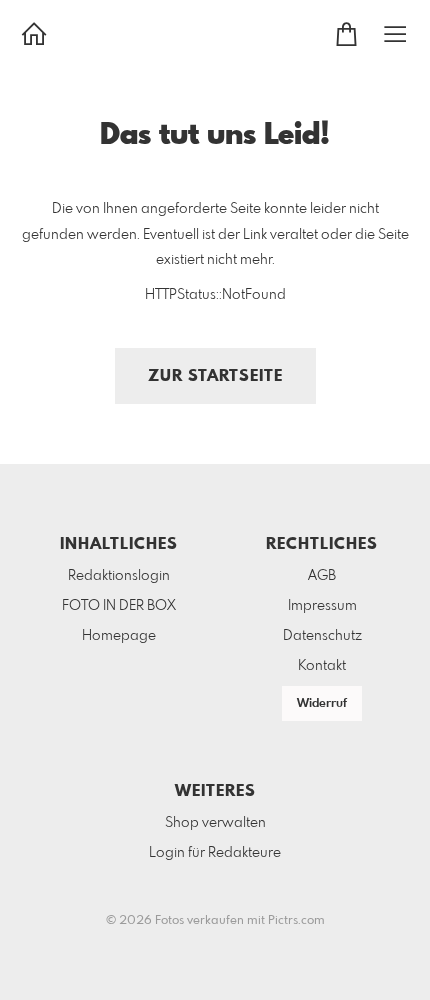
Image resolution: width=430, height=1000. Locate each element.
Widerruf (322, 704)
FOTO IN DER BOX (119, 606)
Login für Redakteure (215, 853)
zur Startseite (215, 376)
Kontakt (322, 666)
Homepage (119, 636)
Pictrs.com (296, 921)
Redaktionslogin (119, 576)
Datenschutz (322, 636)
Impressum (322, 606)
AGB (322, 576)
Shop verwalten (215, 823)
